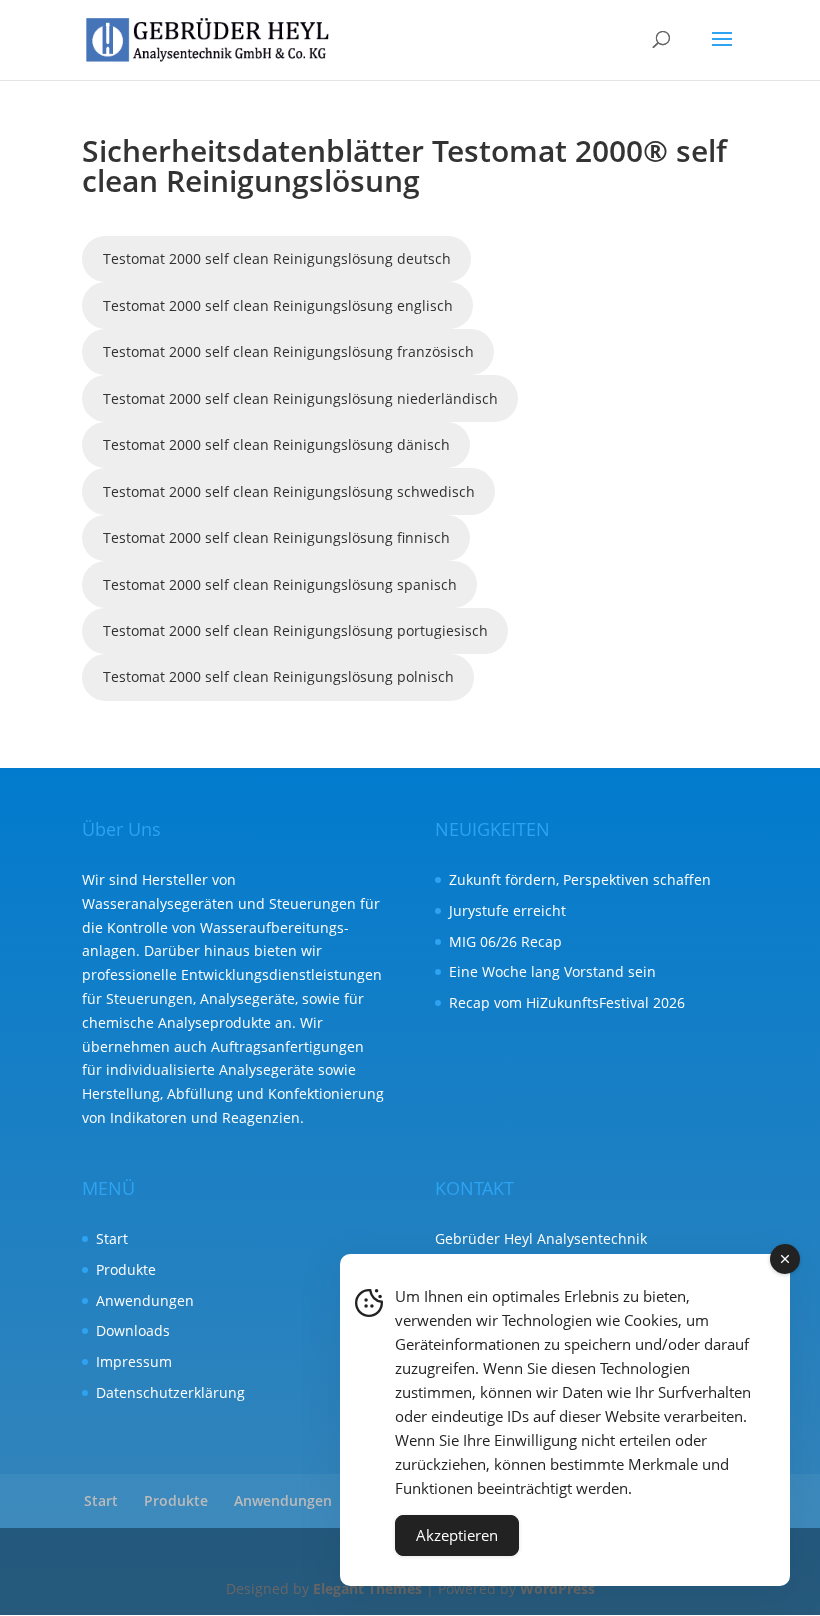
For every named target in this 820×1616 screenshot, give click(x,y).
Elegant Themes (367, 1588)
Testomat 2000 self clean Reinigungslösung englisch (278, 305)
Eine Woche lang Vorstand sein (552, 971)
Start (112, 1238)
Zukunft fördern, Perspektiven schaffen (580, 879)
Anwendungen (145, 1300)
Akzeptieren (457, 1535)
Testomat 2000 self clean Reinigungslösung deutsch (277, 258)
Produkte (126, 1269)
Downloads (133, 1330)
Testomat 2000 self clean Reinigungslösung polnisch (278, 676)
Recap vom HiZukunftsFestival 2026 (567, 1002)
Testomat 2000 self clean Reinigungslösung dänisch (276, 444)
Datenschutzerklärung (170, 1392)
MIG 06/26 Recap (505, 941)
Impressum (134, 1361)
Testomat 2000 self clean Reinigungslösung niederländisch (300, 398)
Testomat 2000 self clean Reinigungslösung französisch (288, 351)
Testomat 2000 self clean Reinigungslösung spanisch (280, 584)
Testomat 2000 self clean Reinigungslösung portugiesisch (295, 630)
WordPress (557, 1588)
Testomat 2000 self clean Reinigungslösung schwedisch (289, 491)
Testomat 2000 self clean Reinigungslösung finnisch (276, 537)
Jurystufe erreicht (507, 910)
